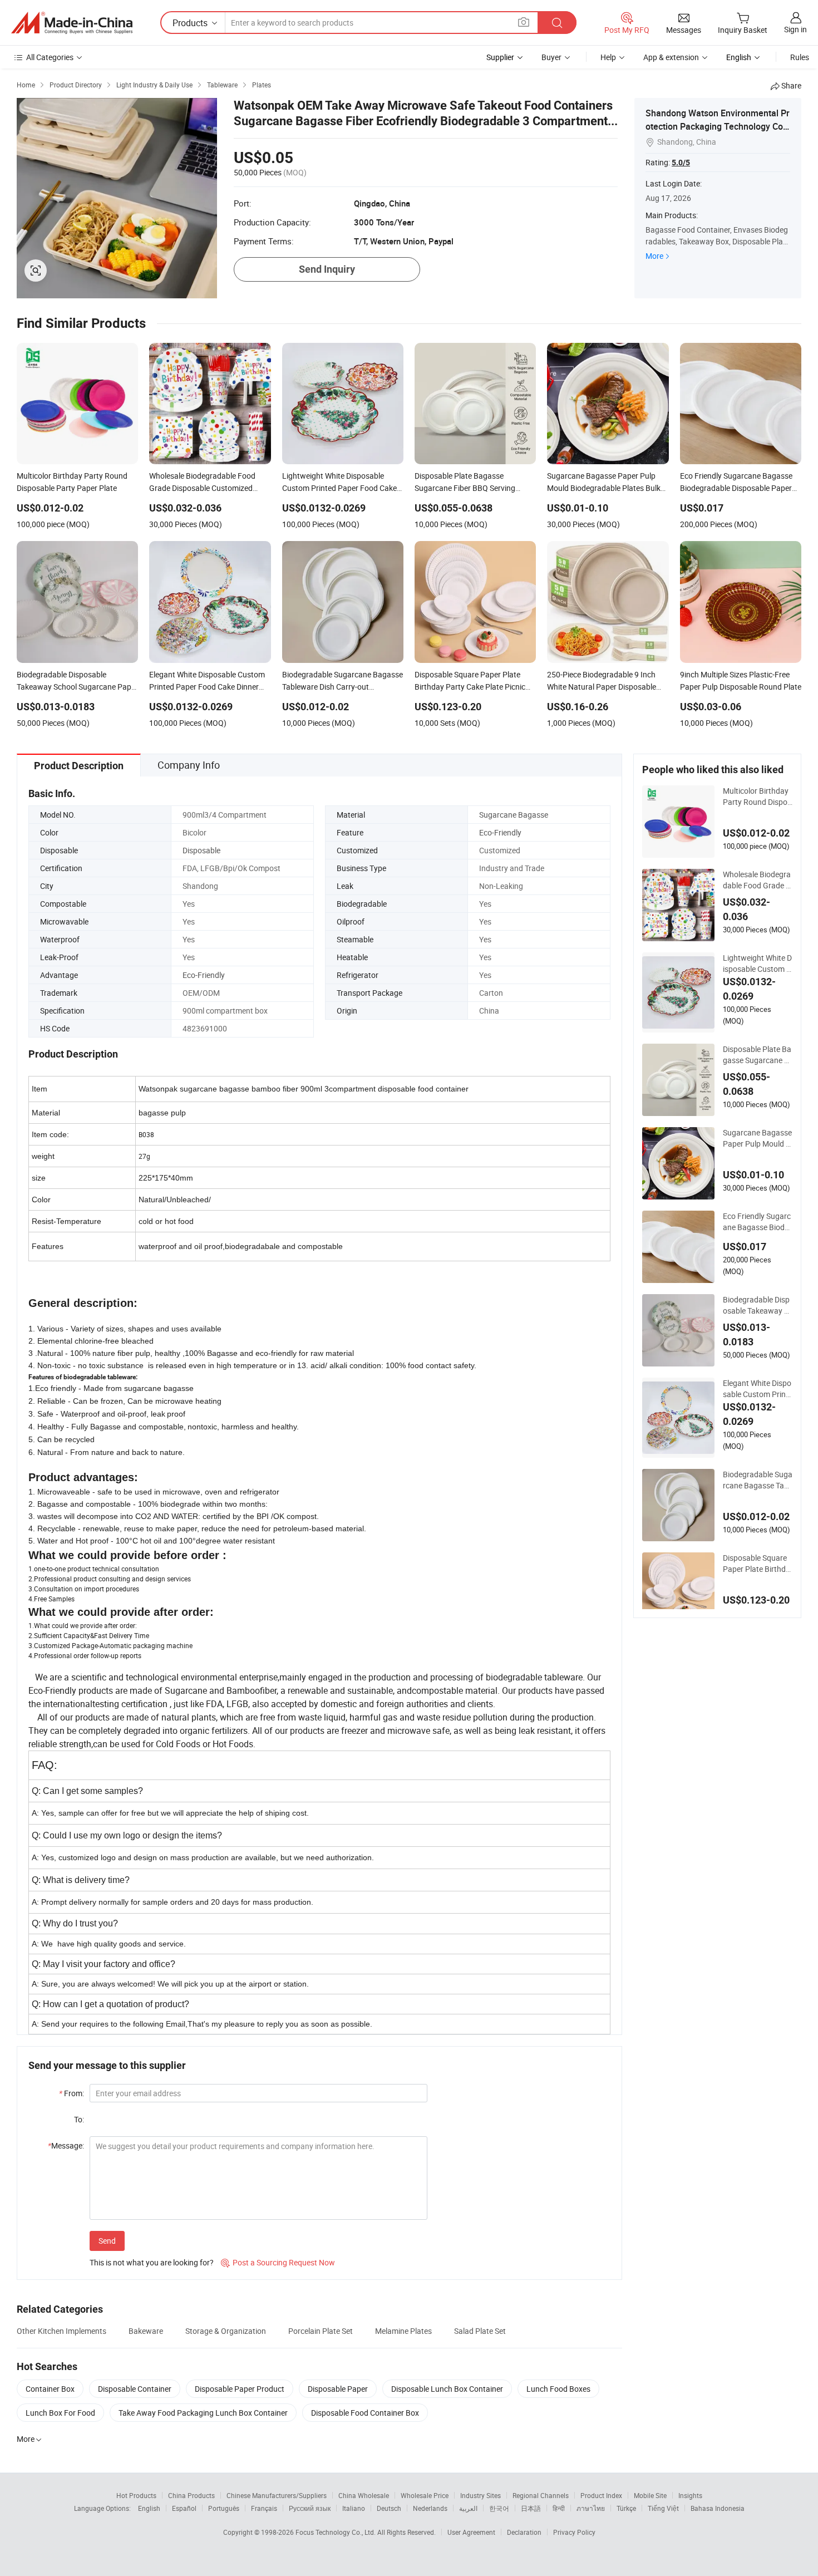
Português (224, 2508)
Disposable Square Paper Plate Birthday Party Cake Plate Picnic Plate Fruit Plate (758, 1564)
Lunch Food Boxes (558, 2389)
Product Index (601, 2495)
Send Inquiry (327, 269)
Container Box (50, 2389)
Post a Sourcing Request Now (278, 2262)
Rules (800, 57)
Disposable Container (135, 2389)
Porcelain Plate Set (321, 2331)
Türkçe (626, 2508)
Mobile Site (650, 2495)
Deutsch (389, 2508)
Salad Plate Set (480, 2331)
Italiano (354, 2508)
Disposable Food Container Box (365, 2413)
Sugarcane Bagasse (514, 815)
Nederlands (430, 2508)
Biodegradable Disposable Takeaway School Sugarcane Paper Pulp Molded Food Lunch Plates (758, 1305)
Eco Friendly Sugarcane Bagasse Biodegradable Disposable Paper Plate (757, 1222)
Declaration (524, 2532)
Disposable (201, 850)
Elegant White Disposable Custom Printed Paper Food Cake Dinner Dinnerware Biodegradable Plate (758, 1389)
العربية (468, 2508)
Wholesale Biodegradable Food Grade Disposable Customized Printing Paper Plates (758, 880)
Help (608, 57)
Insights (690, 2495)
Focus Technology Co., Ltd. (336, 2532)
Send (107, 2241)
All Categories (50, 57)
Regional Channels (541, 2495)
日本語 (531, 2508)
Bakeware (146, 2331)
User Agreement (471, 2532)
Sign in (795, 29)
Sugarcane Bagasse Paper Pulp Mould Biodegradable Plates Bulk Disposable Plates (758, 1138)
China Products (191, 2495)
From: (72, 2093)
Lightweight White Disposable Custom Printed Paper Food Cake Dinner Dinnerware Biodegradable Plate (758, 963)
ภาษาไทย (591, 2508)
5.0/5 (681, 163)
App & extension (671, 57)
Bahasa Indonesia (718, 2508)
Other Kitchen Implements (61, 2331)
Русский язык (310, 2508)
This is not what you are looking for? (152, 2262)
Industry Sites (481, 2495)
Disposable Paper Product (240, 2389)
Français (264, 2508)
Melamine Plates (403, 2331)
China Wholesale (364, 2495)
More (654, 256)
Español (184, 2508)
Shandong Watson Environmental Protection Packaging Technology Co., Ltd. (718, 126)
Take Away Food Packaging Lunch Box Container (203, 2413)
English (149, 2508)
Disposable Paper (338, 2389)
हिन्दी (559, 2508)
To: (79, 2119)
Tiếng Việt (663, 2508)
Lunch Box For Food (60, 2413)
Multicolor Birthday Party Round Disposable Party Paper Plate (757, 797)
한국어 (499, 2508)
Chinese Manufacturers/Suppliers (277, 2495)
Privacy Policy (574, 2532)
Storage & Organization (226, 2331)
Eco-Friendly (500, 832)
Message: (66, 2145)
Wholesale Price (425, 2495)
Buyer (551, 57)
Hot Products (136, 2495)
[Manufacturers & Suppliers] (72, 23)
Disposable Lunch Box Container (447, 2389)
